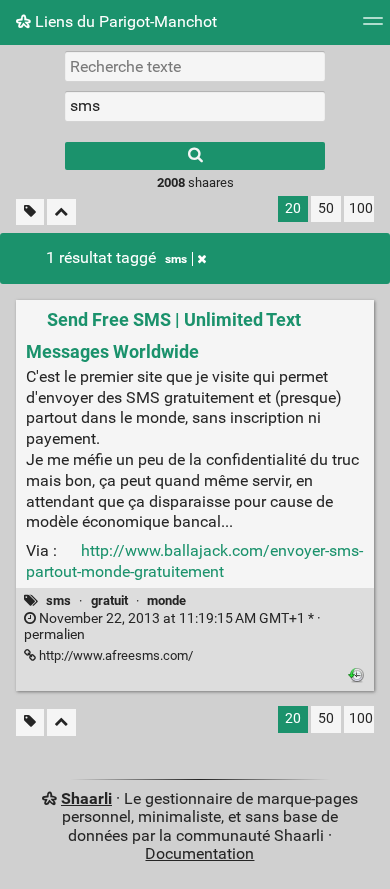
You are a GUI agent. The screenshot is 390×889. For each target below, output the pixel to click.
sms (176, 259)
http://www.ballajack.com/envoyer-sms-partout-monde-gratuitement (194, 561)
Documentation (199, 853)
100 (361, 208)
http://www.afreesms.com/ (114, 655)
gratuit (109, 600)
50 (326, 208)
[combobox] (195, 106)
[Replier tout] (61, 212)
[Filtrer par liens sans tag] (30, 212)
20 (293, 208)
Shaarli (86, 798)
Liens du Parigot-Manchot (124, 21)
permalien (172, 627)
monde (166, 600)
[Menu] (373, 27)
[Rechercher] (195, 156)
